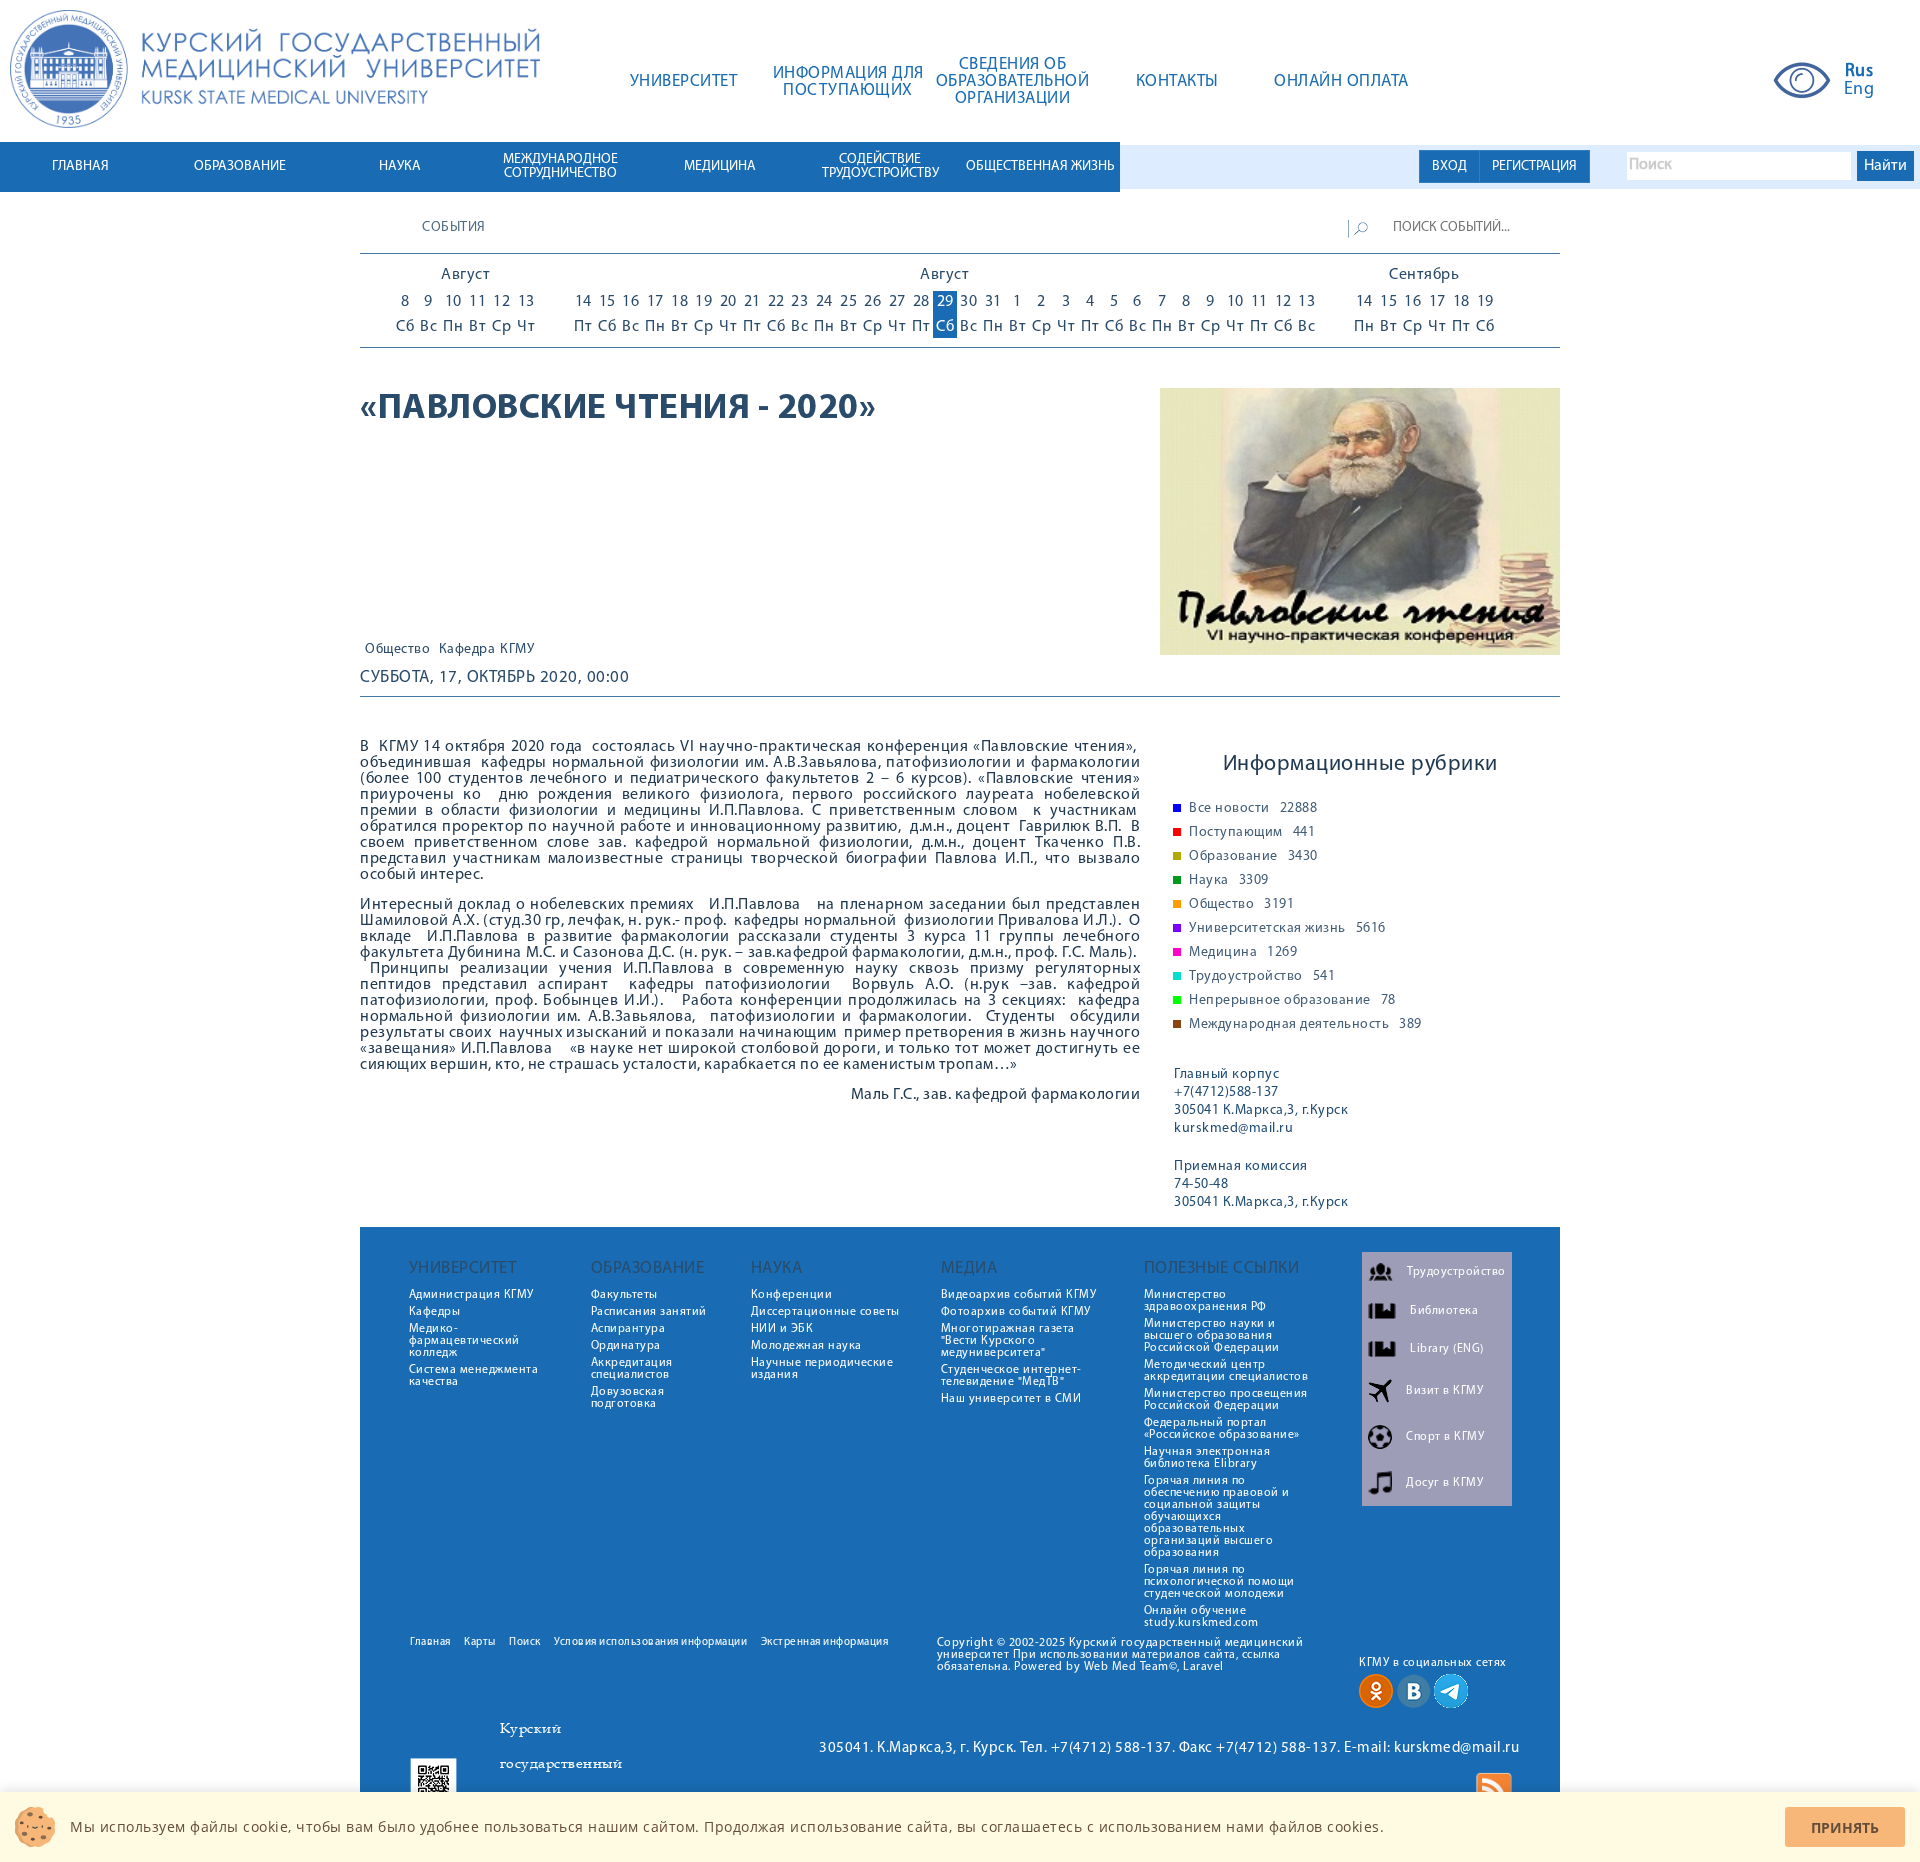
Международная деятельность (1305, 1025)
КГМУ (517, 650)
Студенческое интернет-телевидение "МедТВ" (1011, 1376)
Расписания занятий (649, 1312)
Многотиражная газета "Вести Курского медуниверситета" (1008, 1341)
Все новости (1253, 809)
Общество (397, 650)
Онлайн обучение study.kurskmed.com (1201, 1617)
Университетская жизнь (1287, 929)
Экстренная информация (825, 1642)
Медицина (1243, 953)
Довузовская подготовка (628, 1398)
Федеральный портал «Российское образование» (1222, 1429)
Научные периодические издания (822, 1369)
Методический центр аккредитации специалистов (1226, 1371)
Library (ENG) (1447, 1349)
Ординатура (626, 1346)
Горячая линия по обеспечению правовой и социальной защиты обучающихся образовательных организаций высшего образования (1217, 1517)
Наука (1229, 881)
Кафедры (435, 1312)
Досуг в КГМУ (1444, 1483)
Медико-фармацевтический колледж (464, 1341)
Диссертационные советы (825, 1312)
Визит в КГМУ (1444, 1391)
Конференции (792, 1295)
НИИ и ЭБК (782, 1329)
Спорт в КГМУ (1445, 1437)
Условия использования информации (650, 1642)
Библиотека (1444, 1311)
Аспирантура (628, 1329)
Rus (1859, 72)
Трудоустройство (1262, 977)
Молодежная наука (806, 1346)
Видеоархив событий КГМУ (1019, 1295)
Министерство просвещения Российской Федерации (1226, 1400)
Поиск (525, 1642)
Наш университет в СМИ (1011, 1399)
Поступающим (1252, 833)
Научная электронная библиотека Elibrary (1207, 1458)
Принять (1845, 1827)
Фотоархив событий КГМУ (1016, 1312)
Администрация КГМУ (471, 1295)
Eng (1859, 90)
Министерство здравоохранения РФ (1205, 1301)
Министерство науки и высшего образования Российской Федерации (1212, 1336)
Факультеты (624, 1295)
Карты (480, 1642)
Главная (430, 1642)
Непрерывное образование (1292, 1001)
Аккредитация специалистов (632, 1369)
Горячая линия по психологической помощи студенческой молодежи (1219, 1582)
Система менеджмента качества (474, 1376)
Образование (1253, 857)
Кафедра (467, 650)
